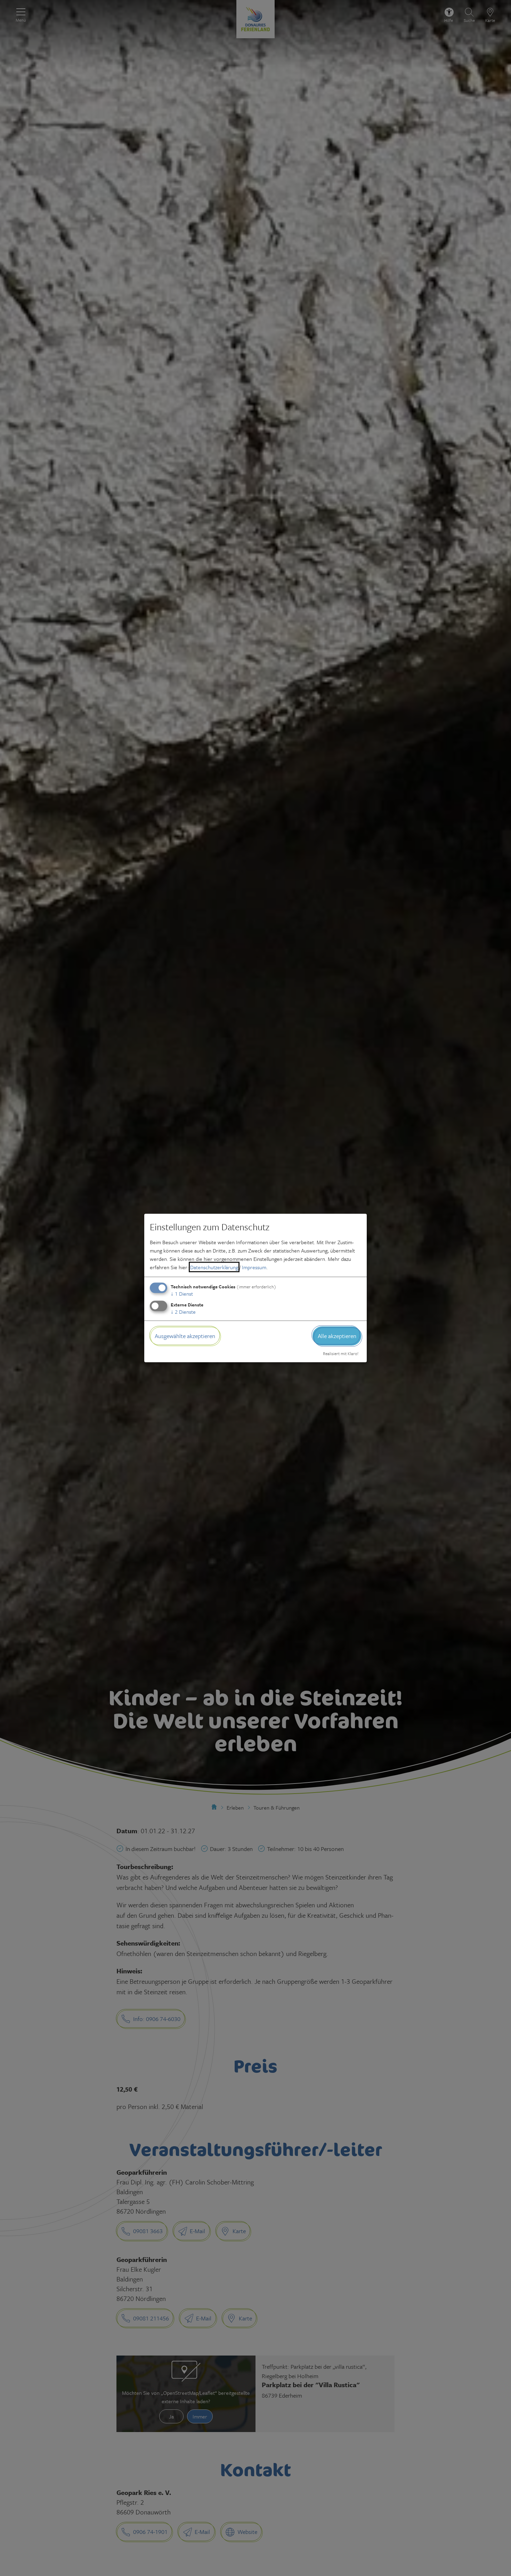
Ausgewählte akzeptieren (185, 1336)
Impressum (254, 1267)
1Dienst (182, 1294)
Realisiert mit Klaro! (341, 1353)
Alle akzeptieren (337, 1336)
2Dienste (183, 1312)
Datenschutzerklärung (214, 1267)
